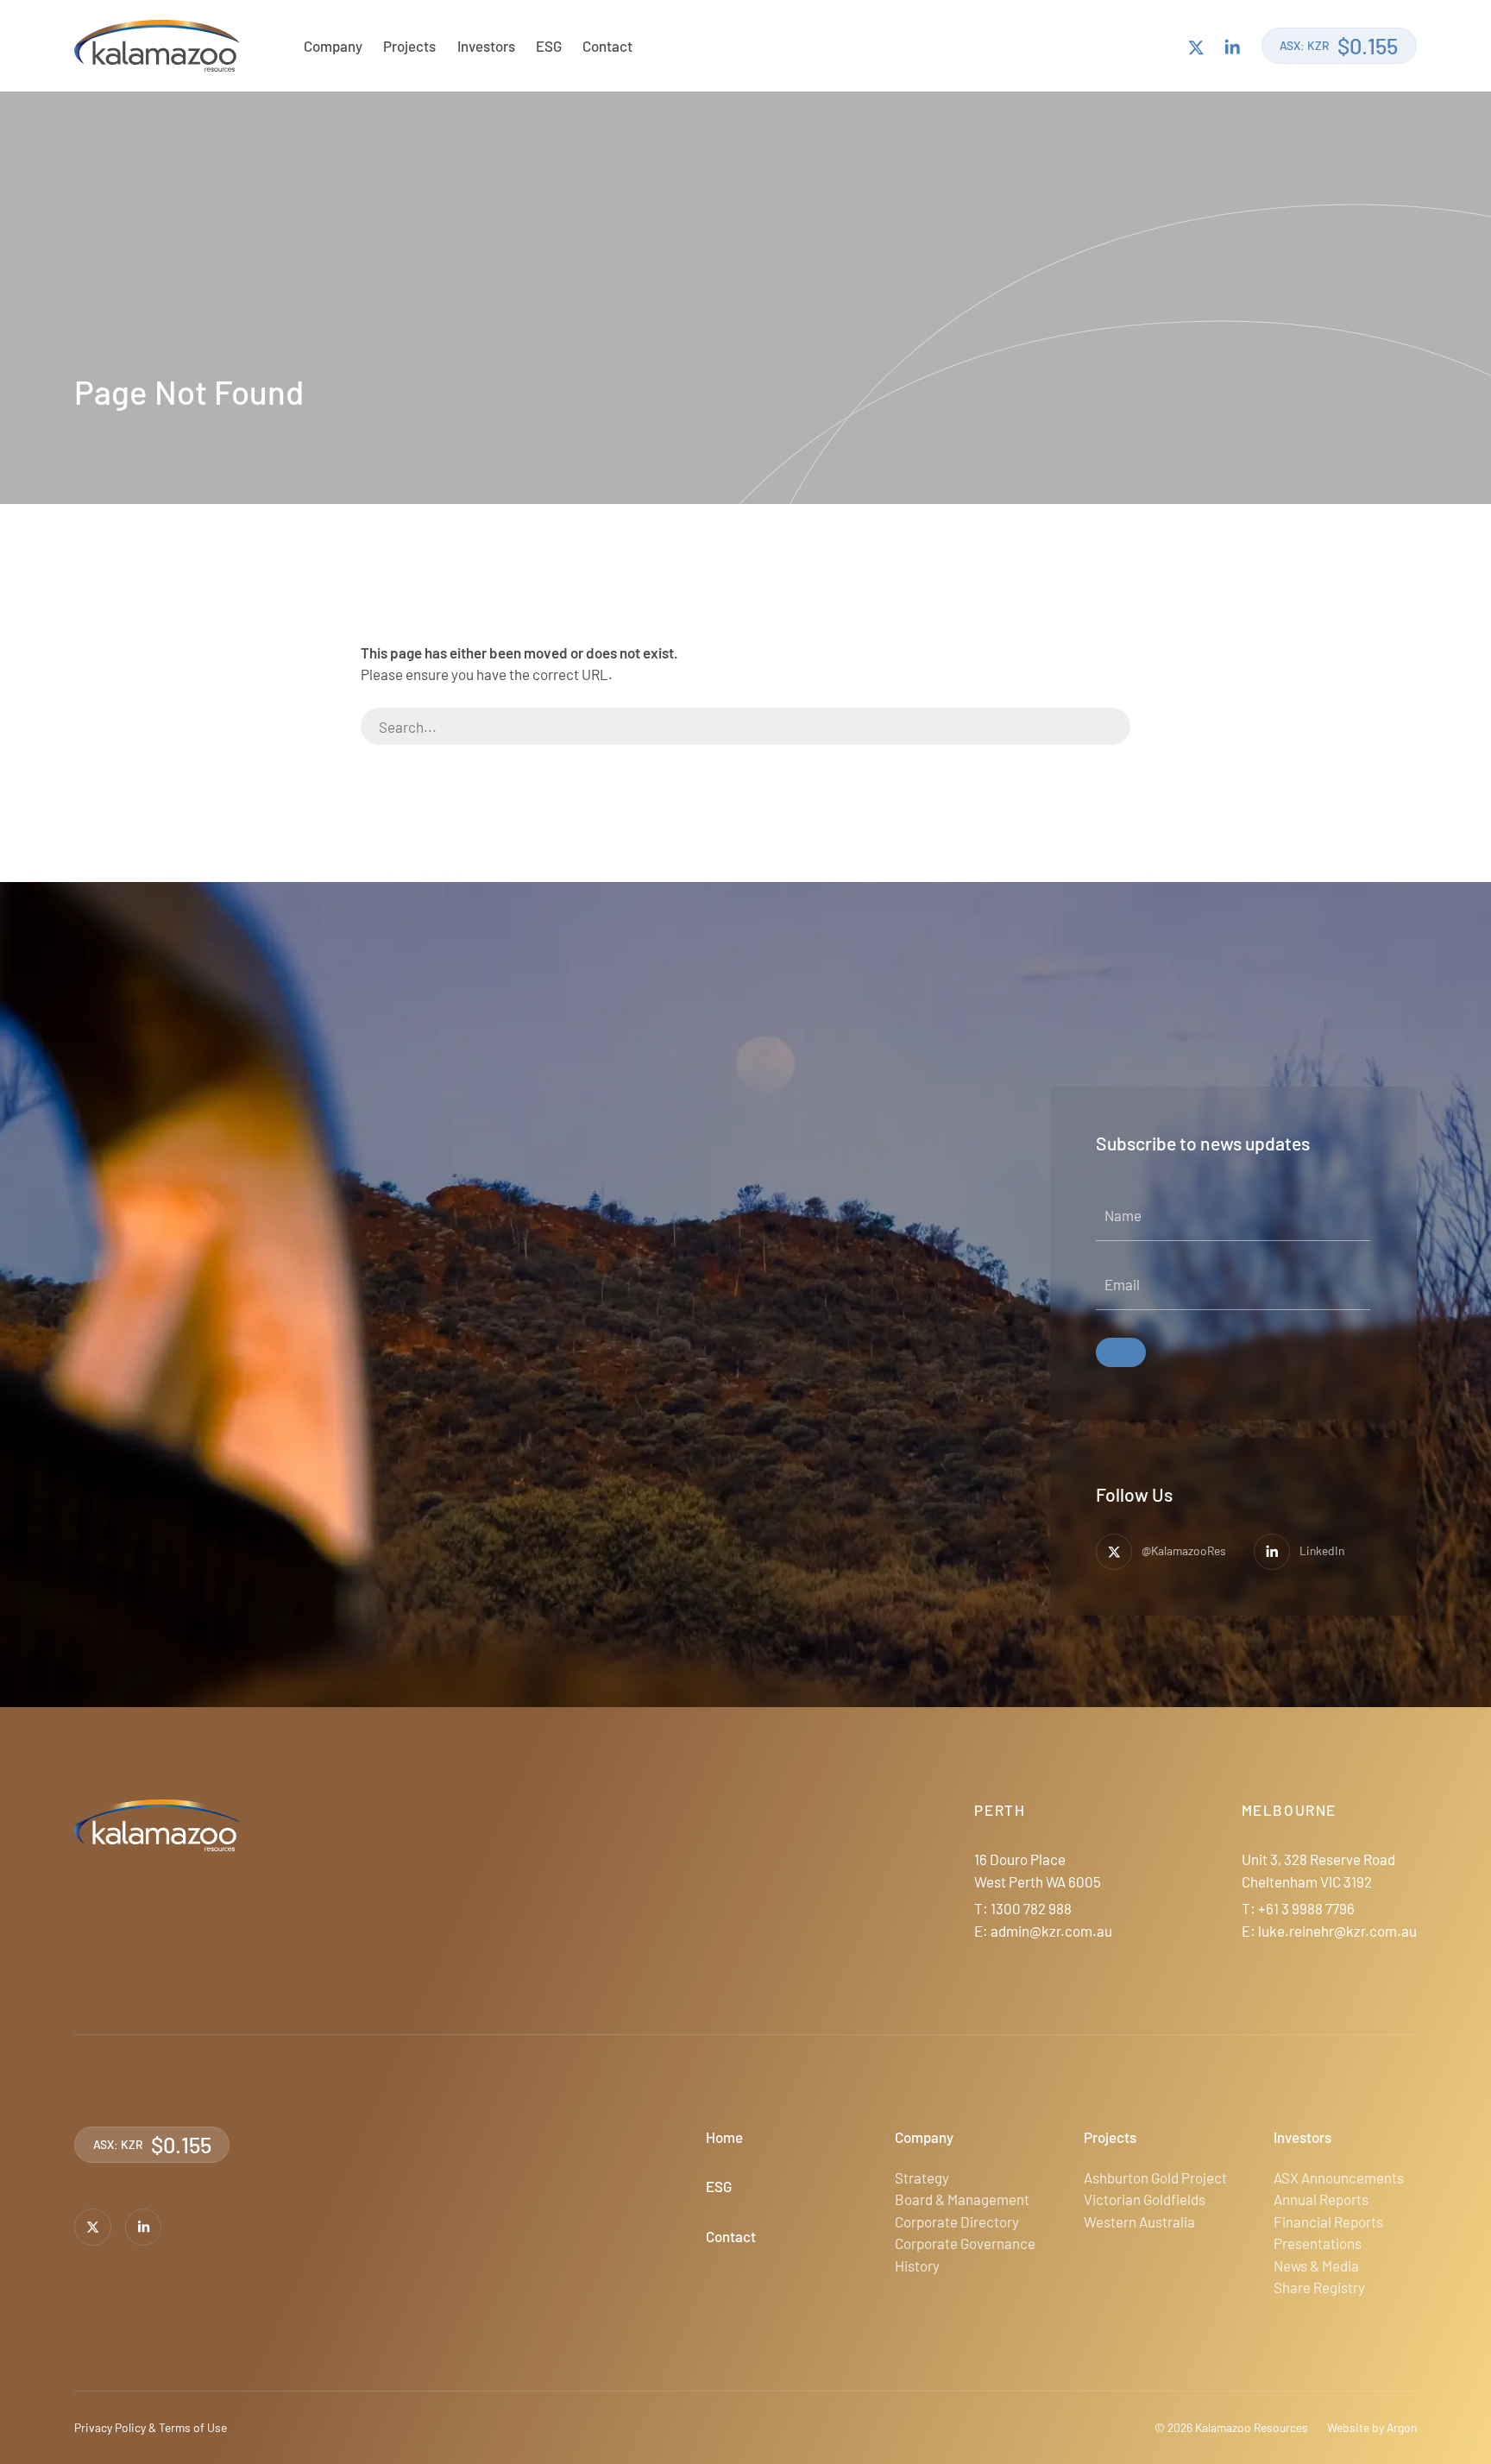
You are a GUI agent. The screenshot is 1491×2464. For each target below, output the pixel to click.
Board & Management (962, 2199)
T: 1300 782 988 (1023, 1908)
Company (333, 46)
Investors (486, 46)
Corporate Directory (957, 2221)
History (917, 2265)
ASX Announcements (1339, 2177)
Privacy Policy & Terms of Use (151, 2427)
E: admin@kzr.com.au (1043, 1931)
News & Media (1316, 2265)
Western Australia (1139, 2221)
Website (1348, 2427)
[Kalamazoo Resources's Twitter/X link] (1196, 46)
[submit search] (1103, 726)
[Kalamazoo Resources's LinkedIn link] (1232, 46)
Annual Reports (1321, 2199)
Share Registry (1319, 2287)
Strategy (922, 2177)
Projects (409, 46)
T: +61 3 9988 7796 (1298, 1908)
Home (724, 2137)
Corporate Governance (965, 2243)
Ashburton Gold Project (1155, 2177)
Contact (607, 46)
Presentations (1318, 2243)
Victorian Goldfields (1145, 2199)
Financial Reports (1328, 2221)
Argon (1402, 2427)
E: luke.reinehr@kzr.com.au (1329, 1931)
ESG (549, 46)
